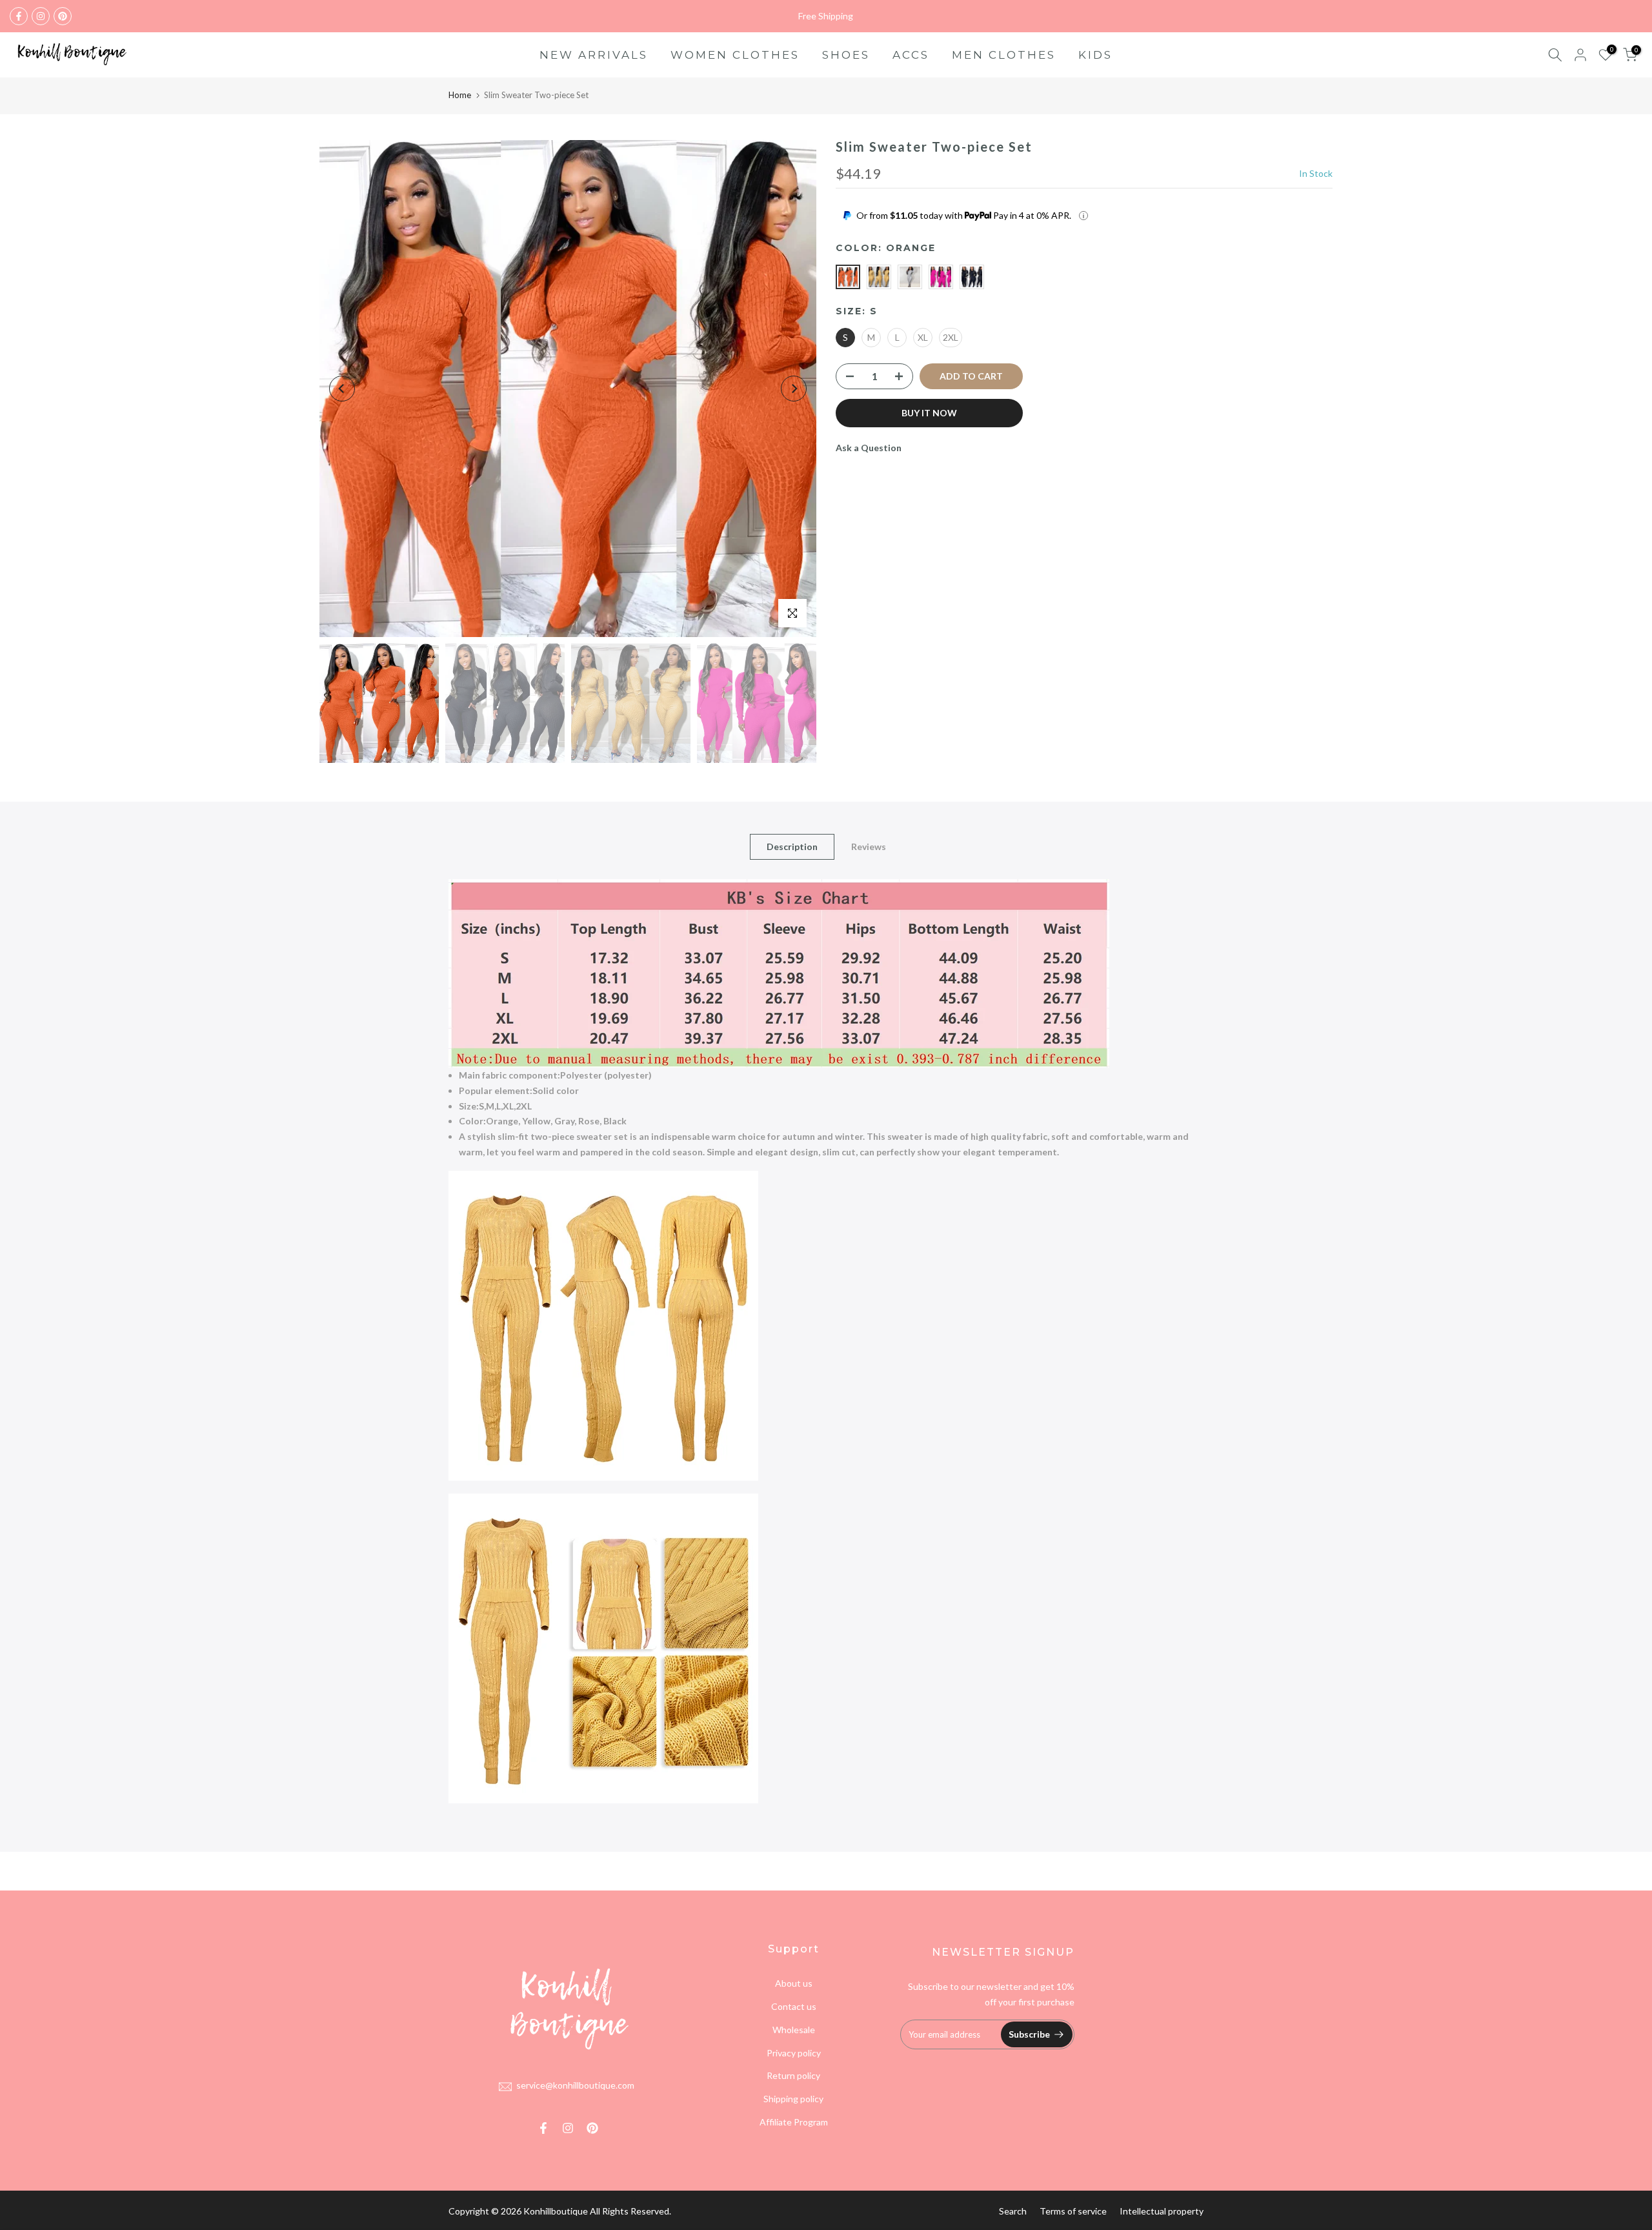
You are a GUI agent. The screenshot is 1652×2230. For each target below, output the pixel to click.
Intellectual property (1162, 2211)
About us (794, 1983)
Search (1013, 2211)
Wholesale (794, 2030)
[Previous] (342, 389)
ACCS (911, 55)
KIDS (1095, 55)
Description (792, 846)
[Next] (794, 389)
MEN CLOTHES (1004, 55)
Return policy (793, 2075)
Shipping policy (793, 2099)
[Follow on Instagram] (41, 16)
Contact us (794, 2006)
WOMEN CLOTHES (735, 55)
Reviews (869, 846)
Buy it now (929, 413)
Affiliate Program (794, 2122)
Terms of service (1073, 2211)
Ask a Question (869, 448)
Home (460, 95)
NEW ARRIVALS (594, 55)
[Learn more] (1083, 216)
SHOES (846, 55)
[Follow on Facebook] (19, 16)
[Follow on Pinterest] (63, 16)
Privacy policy (794, 2053)
